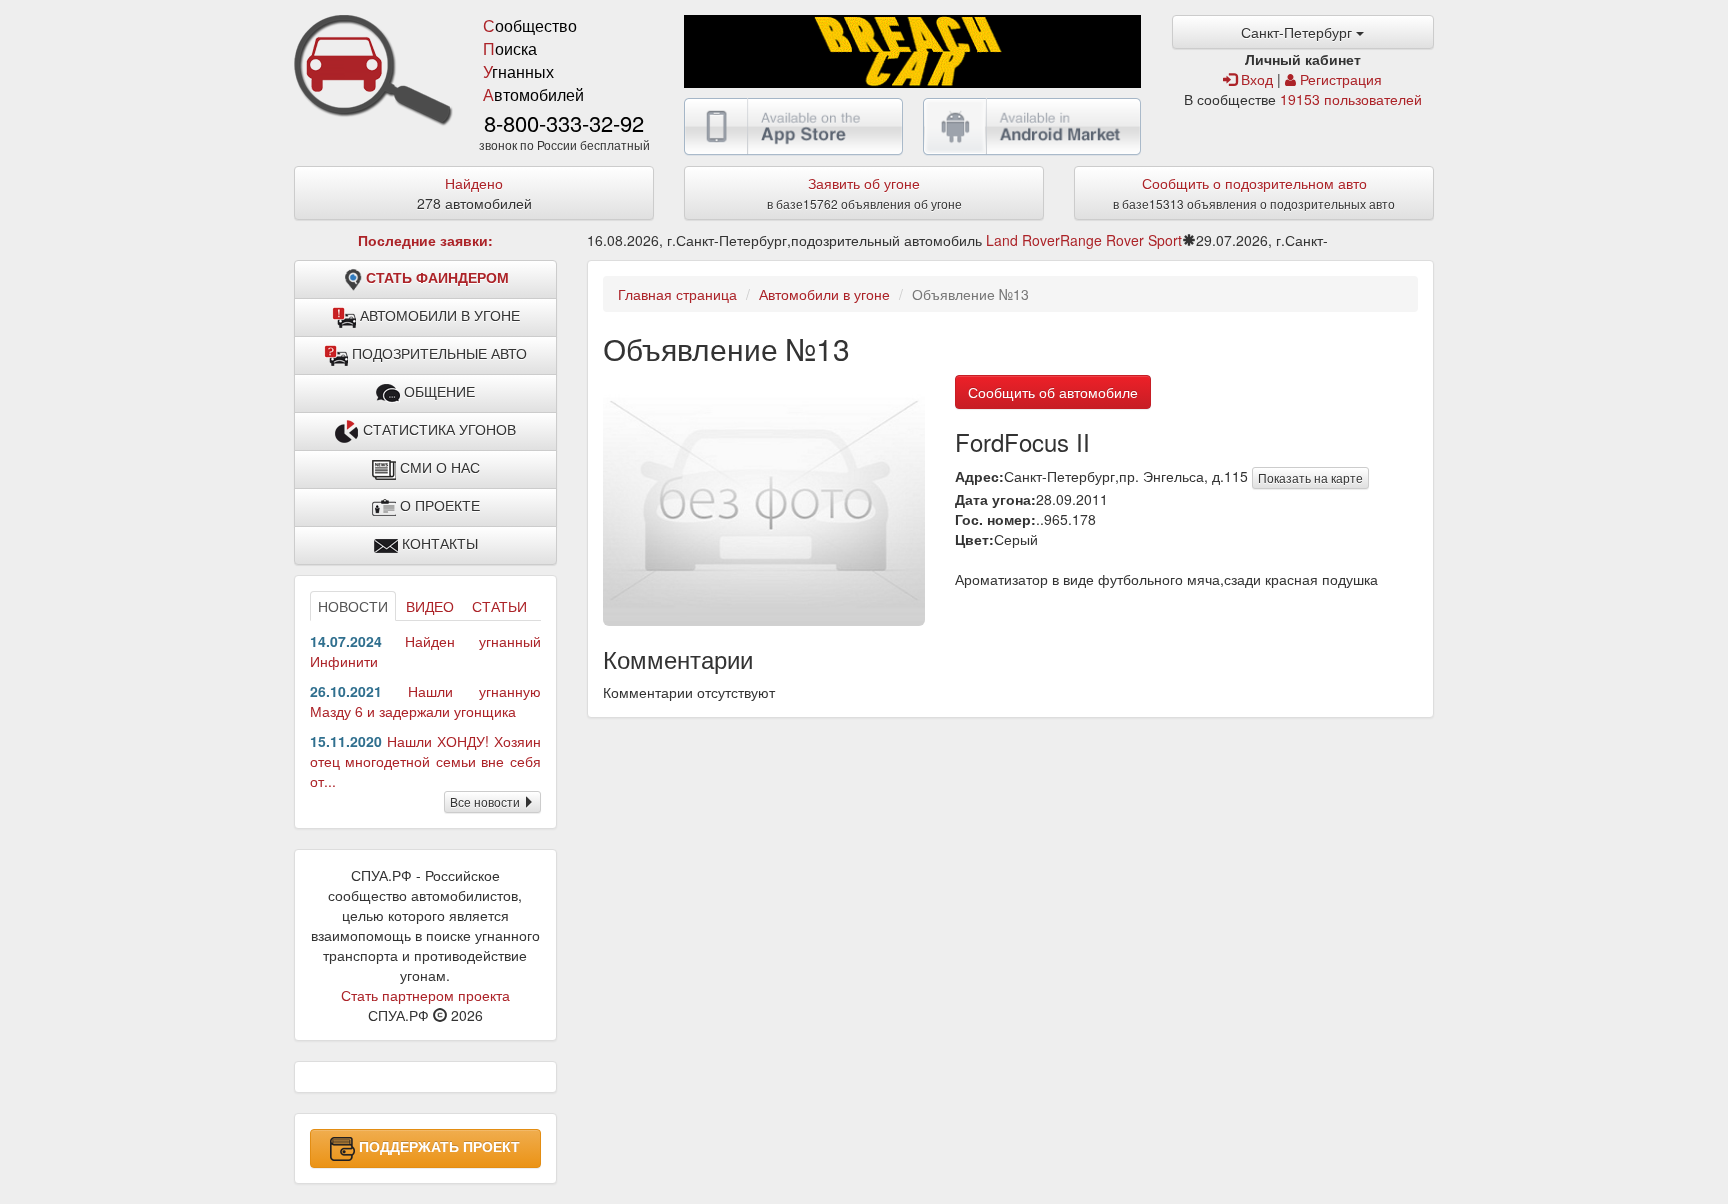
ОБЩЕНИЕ (437, 392)
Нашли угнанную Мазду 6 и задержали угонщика (425, 701)
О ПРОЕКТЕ (438, 506)
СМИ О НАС (438, 468)
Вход (1255, 79)
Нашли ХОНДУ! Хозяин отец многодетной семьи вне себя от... (425, 761)
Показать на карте (1310, 477)
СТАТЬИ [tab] (499, 606)
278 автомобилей (474, 193)
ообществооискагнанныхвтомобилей (533, 60)
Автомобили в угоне (824, 294)
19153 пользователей (1351, 99)
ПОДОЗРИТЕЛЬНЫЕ (437, 354)
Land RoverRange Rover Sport (1084, 240)
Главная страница (677, 294)
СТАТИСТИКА (437, 430)
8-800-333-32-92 (564, 122)
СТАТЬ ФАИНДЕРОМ (437, 278)
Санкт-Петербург (1298, 32)
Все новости (486, 801)
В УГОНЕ (440, 316)
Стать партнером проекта (425, 995)
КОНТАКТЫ (438, 544)
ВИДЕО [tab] (430, 606)
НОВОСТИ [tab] (353, 606)
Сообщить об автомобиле (1053, 392)
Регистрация (1339, 79)
